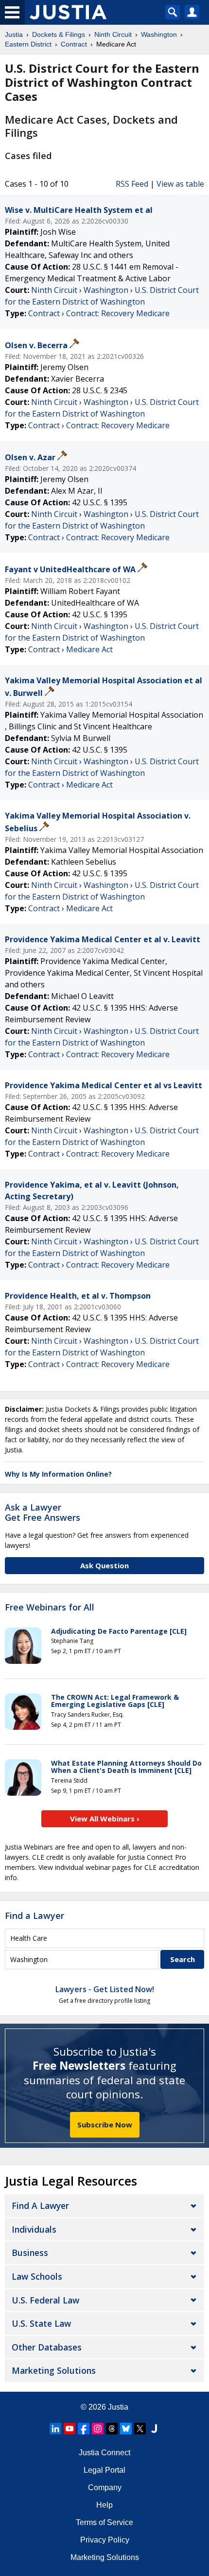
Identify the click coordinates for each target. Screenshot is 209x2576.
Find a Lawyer (35, 1916)
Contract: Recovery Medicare (118, 313)
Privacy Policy (105, 2540)
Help (104, 2505)
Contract (44, 313)
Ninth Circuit (54, 290)
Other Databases (47, 2347)
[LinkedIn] (55, 2429)
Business (30, 2253)
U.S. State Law (41, 2323)
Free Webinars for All (50, 1608)
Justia (118, 2407)
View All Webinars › (105, 1819)
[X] (140, 2429)
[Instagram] (98, 2429)
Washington (106, 290)
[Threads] (112, 2429)
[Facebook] (84, 2429)
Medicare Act (89, 649)
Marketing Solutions (54, 2370)
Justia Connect (104, 2453)
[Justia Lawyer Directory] (154, 2429)
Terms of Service (104, 2522)
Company (105, 2487)
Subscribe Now (105, 2125)
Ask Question (104, 1565)
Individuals (34, 2229)
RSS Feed (132, 184)
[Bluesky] (126, 2429)
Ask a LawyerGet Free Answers (43, 1513)
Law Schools (37, 2276)
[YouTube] (70, 2429)
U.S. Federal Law (45, 2300)
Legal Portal (104, 2470)
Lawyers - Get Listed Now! (105, 1989)
